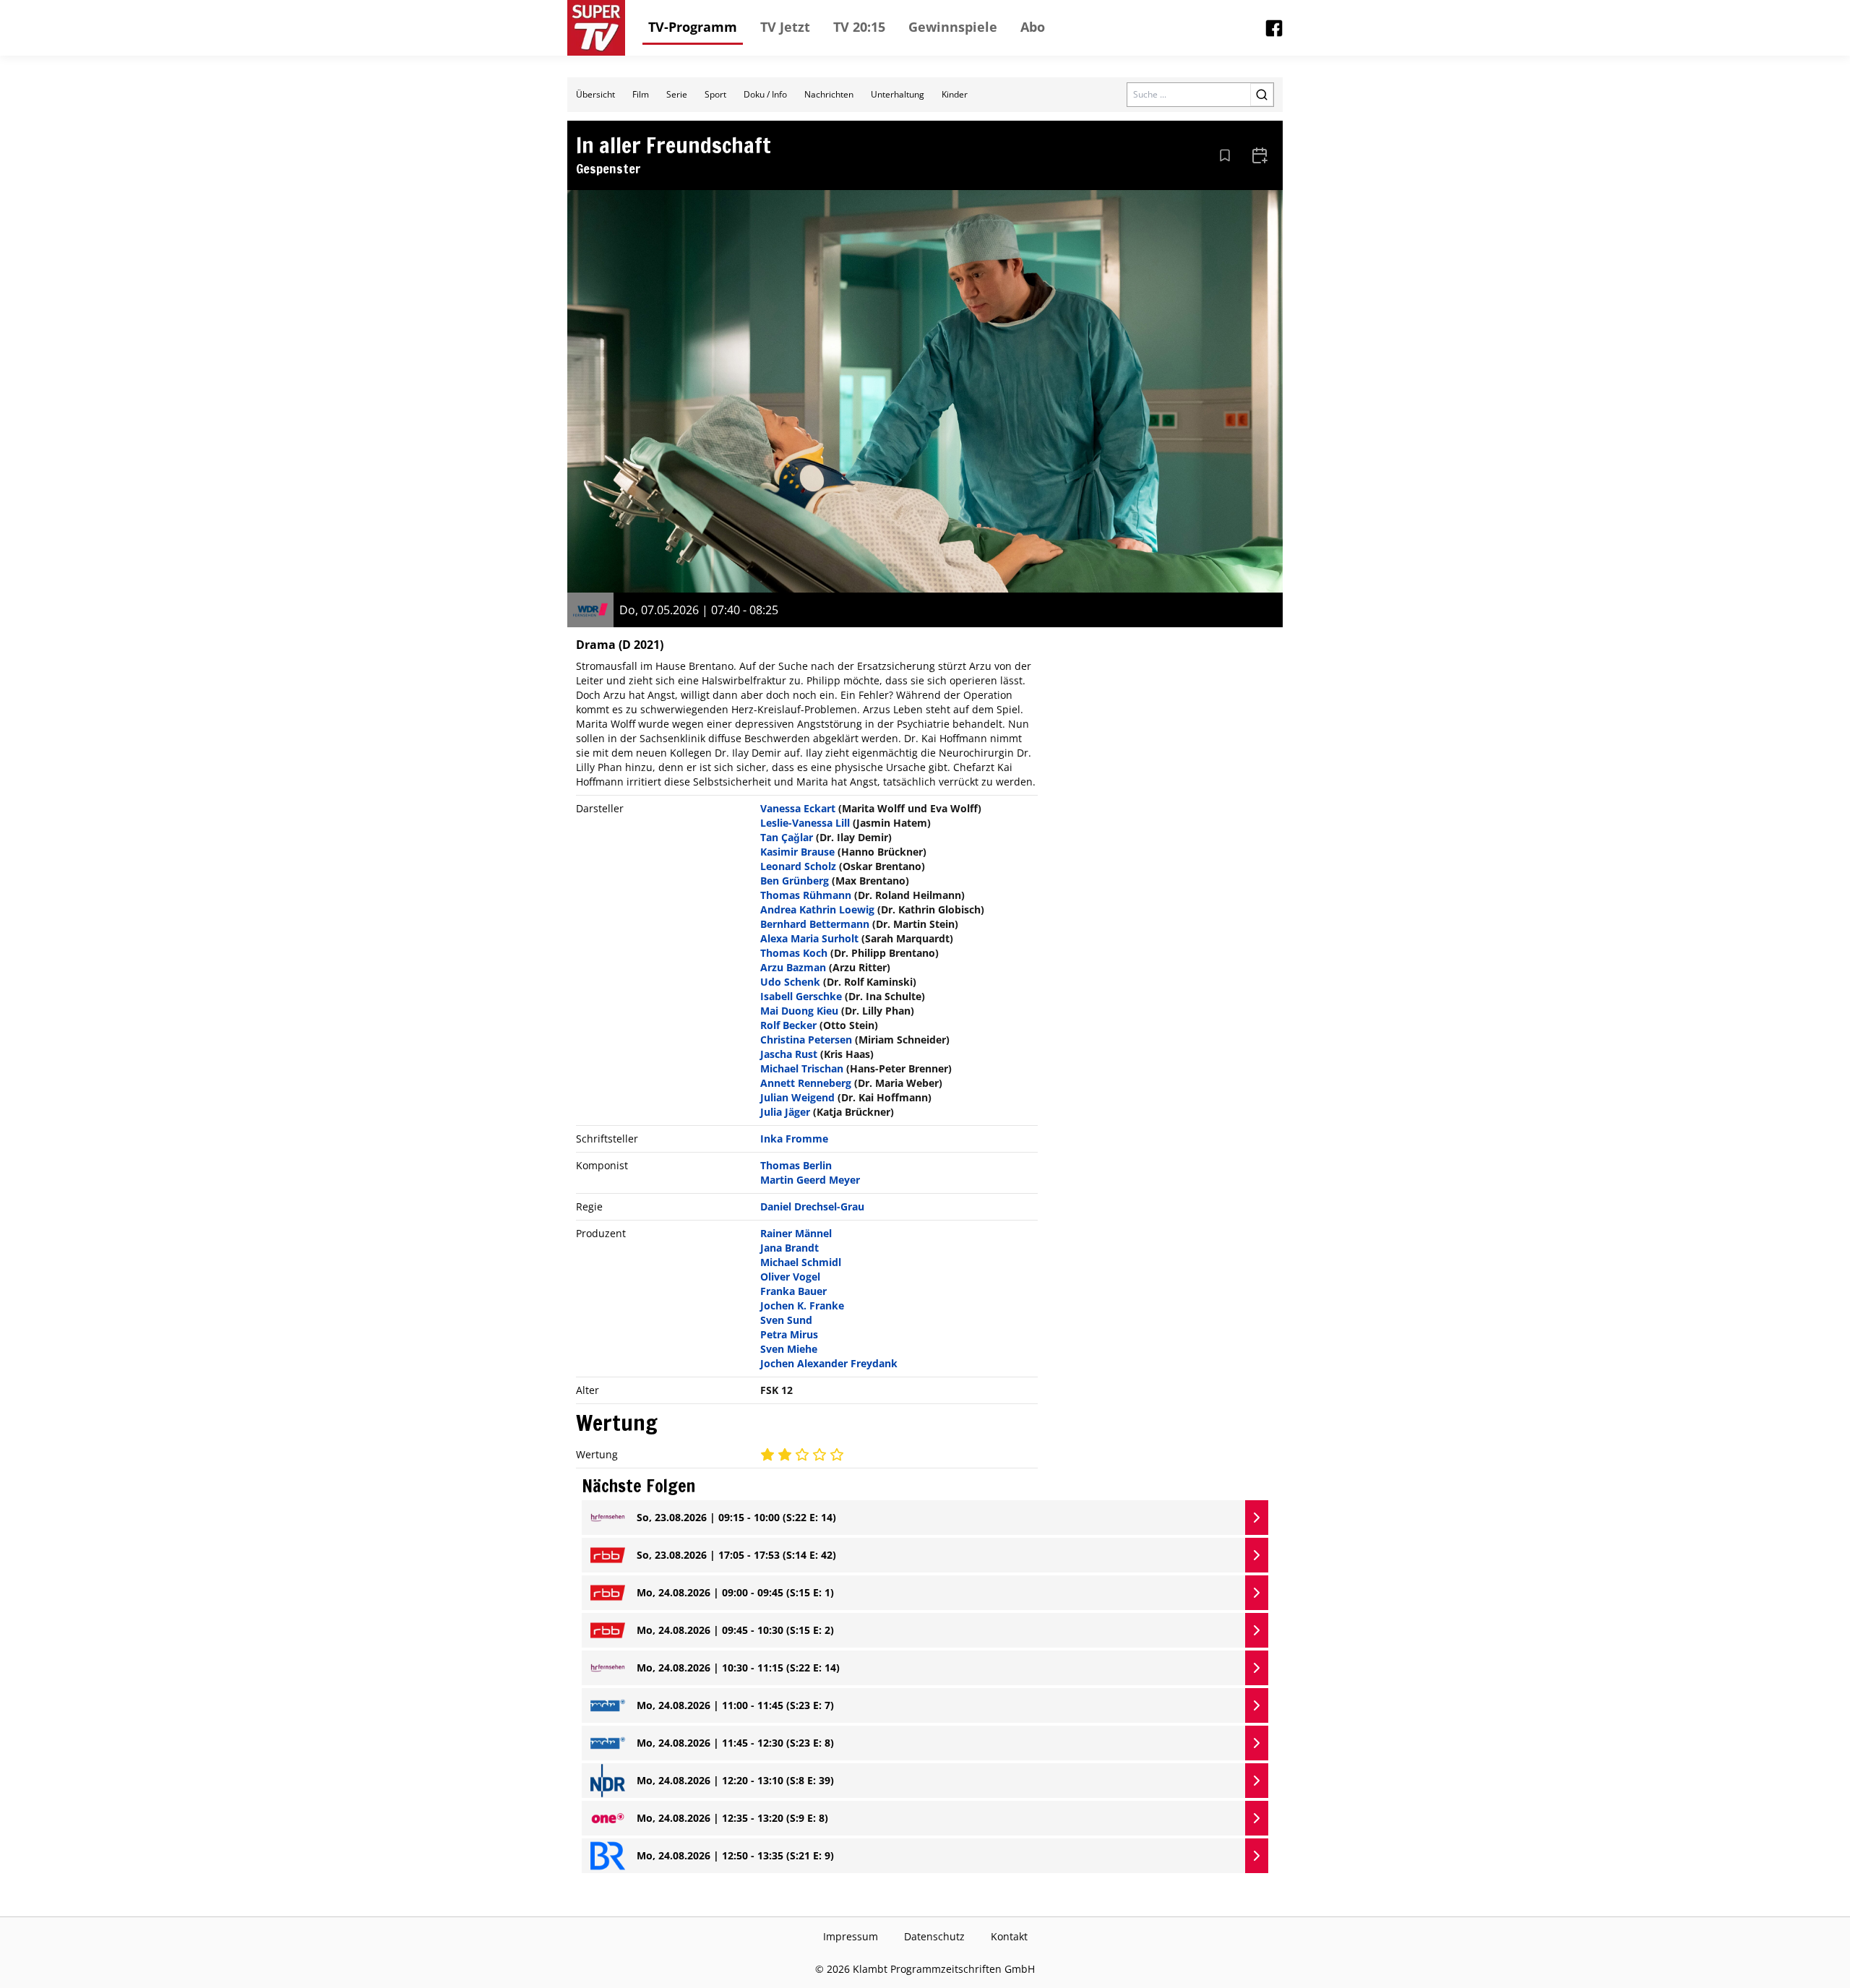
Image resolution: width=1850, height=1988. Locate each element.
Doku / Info (765, 94)
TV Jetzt (785, 27)
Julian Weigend (797, 1097)
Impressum (851, 1936)
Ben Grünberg (795, 881)
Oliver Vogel (790, 1277)
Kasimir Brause (797, 852)
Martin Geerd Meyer (810, 1180)
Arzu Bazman (793, 967)
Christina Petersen (806, 1040)
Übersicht (595, 94)
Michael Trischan (802, 1068)
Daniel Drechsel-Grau (812, 1206)
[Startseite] (596, 28)
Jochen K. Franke (802, 1305)
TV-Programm (693, 27)
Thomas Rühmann (806, 895)
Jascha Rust (789, 1054)
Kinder (955, 94)
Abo (1033, 27)
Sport (715, 94)
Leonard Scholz (798, 866)
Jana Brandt (790, 1248)
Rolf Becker (788, 1025)
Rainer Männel (796, 1233)
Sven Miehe (789, 1349)
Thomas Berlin (796, 1165)
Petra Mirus (789, 1334)
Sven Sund (786, 1320)
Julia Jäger (785, 1112)
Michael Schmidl (801, 1262)
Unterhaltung (898, 94)
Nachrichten (829, 94)
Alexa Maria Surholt (809, 938)
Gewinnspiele (953, 27)
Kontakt (1009, 1936)
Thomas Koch (794, 953)
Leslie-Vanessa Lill (805, 823)
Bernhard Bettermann (815, 924)
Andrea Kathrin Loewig (817, 909)
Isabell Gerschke (801, 996)
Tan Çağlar (787, 837)
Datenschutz (934, 1936)
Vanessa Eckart (798, 808)
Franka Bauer (793, 1291)
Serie (677, 94)
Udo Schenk (790, 982)
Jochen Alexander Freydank (829, 1363)
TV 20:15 (859, 27)
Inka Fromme (794, 1139)
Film (641, 94)
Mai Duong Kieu (799, 1011)
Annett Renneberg (806, 1083)
